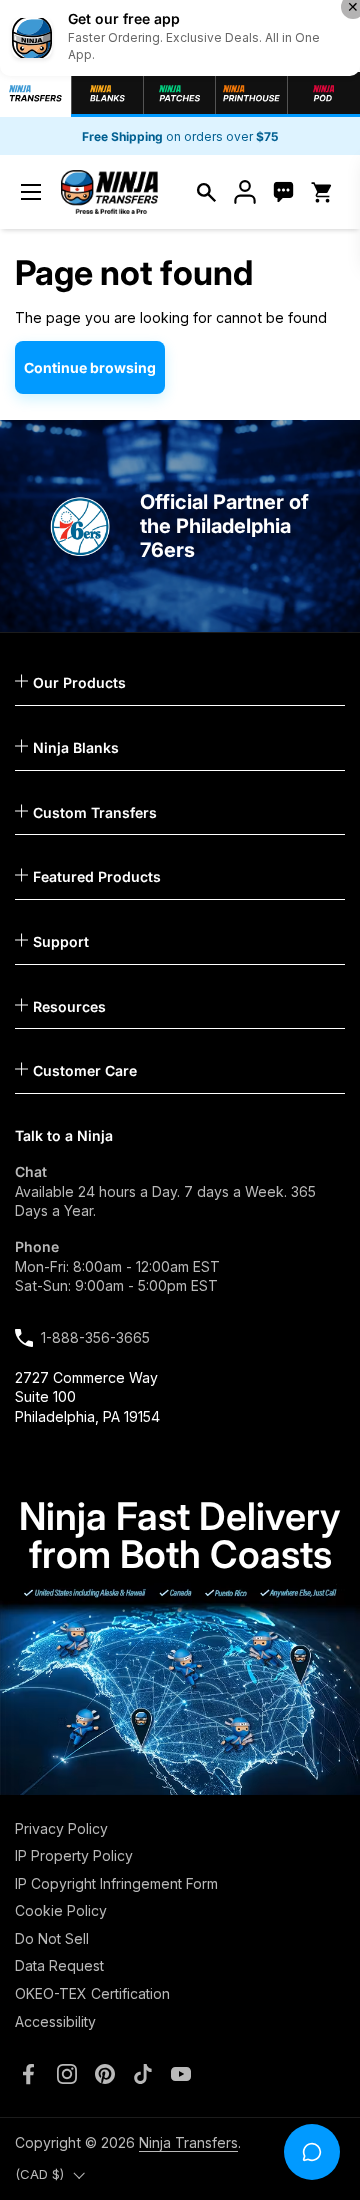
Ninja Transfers (188, 2142)
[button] (206, 192)
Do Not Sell (52, 1938)
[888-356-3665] (283, 192)
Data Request (59, 1965)
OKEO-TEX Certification (92, 1993)
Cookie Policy (61, 1910)
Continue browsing (90, 367)
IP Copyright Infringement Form (116, 1883)
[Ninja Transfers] (109, 192)
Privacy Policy (61, 1828)
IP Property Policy (74, 1855)
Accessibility (55, 2021)
